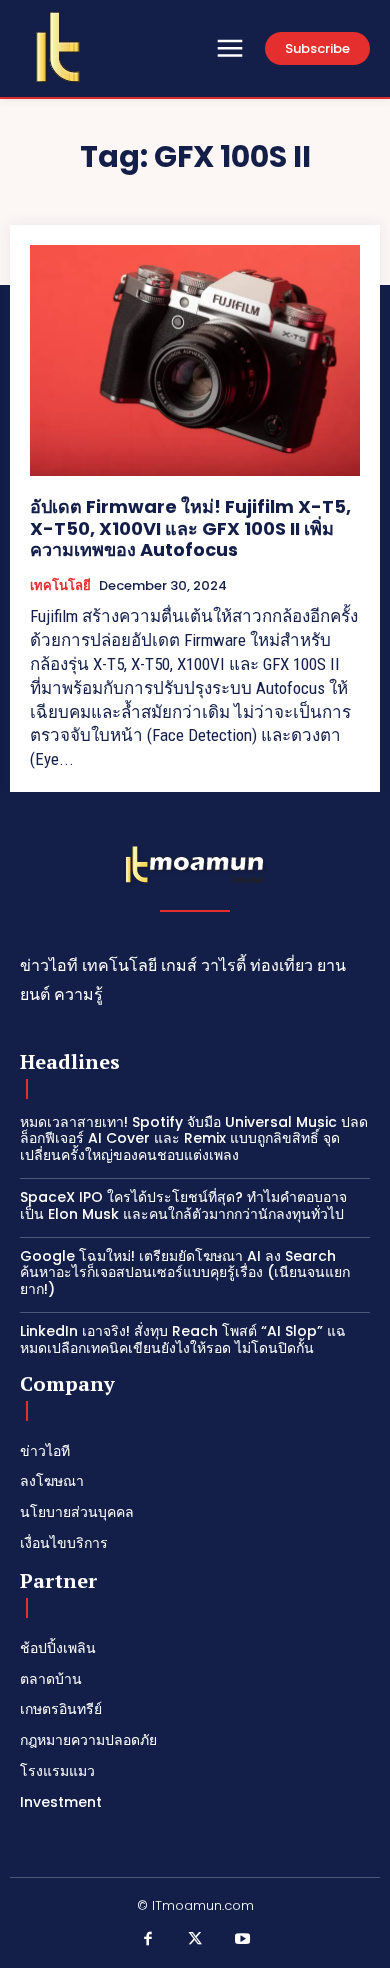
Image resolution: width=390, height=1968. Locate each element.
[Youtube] (243, 1940)
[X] (195, 1940)
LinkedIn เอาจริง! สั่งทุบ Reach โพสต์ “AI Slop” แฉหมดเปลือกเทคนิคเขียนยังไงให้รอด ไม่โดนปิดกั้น (183, 1339)
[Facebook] (148, 1940)
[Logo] (58, 47)
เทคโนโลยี (60, 586)
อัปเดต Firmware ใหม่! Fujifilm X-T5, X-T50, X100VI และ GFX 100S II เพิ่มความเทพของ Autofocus (190, 528)
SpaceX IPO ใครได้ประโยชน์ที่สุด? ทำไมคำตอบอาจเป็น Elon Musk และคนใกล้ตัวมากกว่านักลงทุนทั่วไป (183, 1205)
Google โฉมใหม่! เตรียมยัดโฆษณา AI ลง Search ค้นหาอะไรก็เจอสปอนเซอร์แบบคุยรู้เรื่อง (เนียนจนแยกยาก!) (185, 1273)
